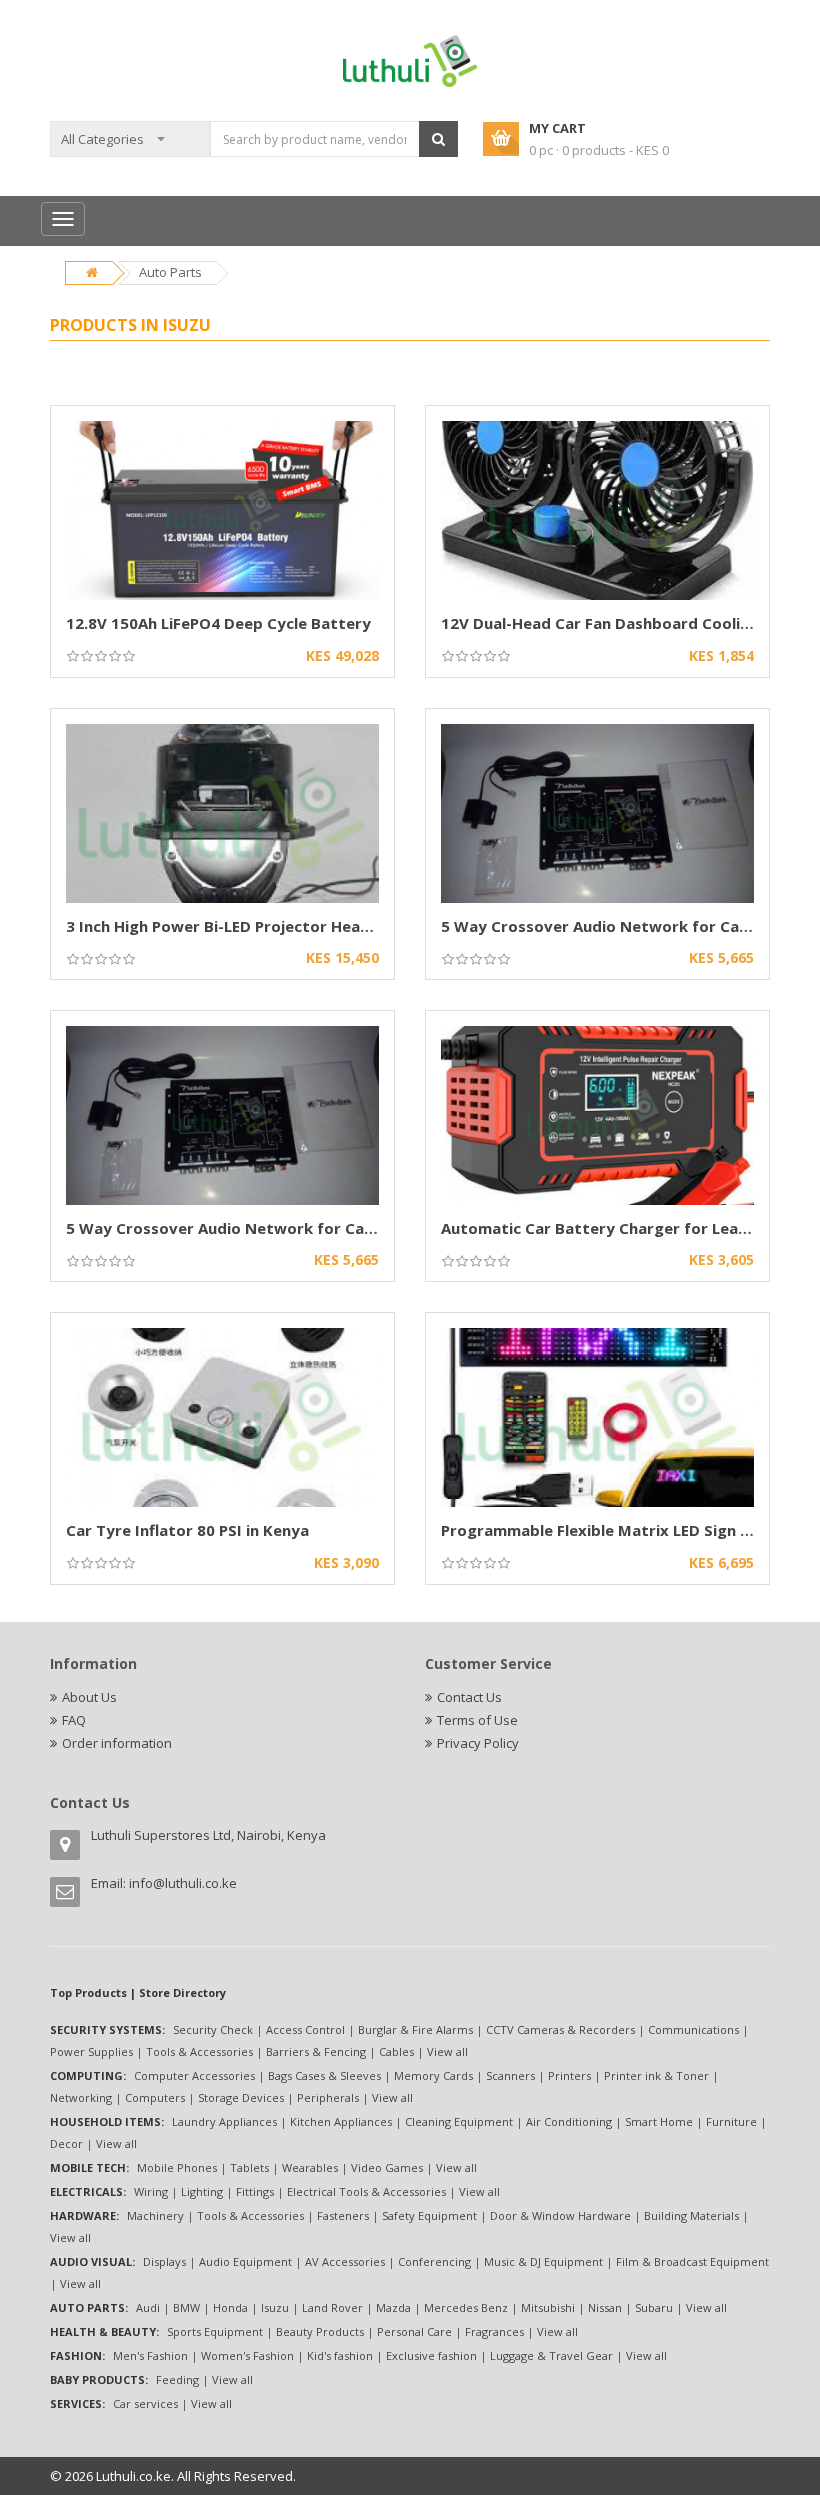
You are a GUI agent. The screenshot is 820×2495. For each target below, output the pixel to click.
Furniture (731, 2121)
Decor (66, 2143)
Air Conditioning (569, 2121)
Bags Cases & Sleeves (324, 2075)
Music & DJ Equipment (543, 2261)
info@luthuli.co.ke (183, 1883)
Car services (145, 2403)
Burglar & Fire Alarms (415, 2029)
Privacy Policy (478, 1743)
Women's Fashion (247, 2355)
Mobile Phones (177, 2167)
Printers (569, 2075)
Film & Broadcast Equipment (692, 2261)
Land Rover (332, 2307)
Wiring (151, 2191)
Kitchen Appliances (341, 2121)
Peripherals (328, 2097)
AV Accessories (345, 2261)
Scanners (510, 2075)
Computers (155, 2097)
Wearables (310, 2167)
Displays (164, 2261)
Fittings (255, 2191)
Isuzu (275, 2307)
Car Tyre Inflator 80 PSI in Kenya (187, 1530)
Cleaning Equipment (459, 2121)
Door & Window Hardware (560, 2215)
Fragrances (494, 2331)
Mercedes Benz (466, 2307)
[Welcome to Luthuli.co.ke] (410, 60)
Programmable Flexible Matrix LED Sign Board (613, 1530)
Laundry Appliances (224, 2121)
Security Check (213, 2029)
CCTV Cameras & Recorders (560, 2029)
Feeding (177, 2379)
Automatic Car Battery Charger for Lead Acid (612, 1228)
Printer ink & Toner (656, 2075)
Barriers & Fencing (316, 2051)
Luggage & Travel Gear (551, 2355)
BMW (186, 2307)
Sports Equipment (215, 2331)
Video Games (387, 2167)
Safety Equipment (429, 2215)
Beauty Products (320, 2331)
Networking (81, 2097)
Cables (396, 2051)
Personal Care (414, 2331)
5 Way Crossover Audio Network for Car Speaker (626, 926)
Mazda (393, 2307)
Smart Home (659, 2121)
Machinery (155, 2215)
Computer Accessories (194, 2075)
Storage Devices (241, 2097)
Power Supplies (91, 2051)
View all (447, 2051)
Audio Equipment (245, 2261)
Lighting (202, 2191)
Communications (693, 2029)
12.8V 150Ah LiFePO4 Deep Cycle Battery (218, 623)
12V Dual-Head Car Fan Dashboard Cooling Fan (615, 623)
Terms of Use (477, 1720)
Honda (230, 2307)
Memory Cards (433, 2075)
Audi (148, 2307)
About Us (89, 1697)
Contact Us (469, 1697)
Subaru (654, 2307)
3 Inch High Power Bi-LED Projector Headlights (239, 926)
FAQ (74, 1720)
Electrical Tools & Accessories (366, 2191)
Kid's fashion (340, 2355)
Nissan (605, 2307)
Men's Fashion (150, 2355)
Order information (117, 1743)
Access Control (305, 2029)
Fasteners (343, 2215)
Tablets (249, 2167)
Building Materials (691, 2215)
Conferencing (434, 2261)
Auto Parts (170, 272)
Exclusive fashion (431, 2355)
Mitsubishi (548, 2307)
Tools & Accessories (199, 2051)
